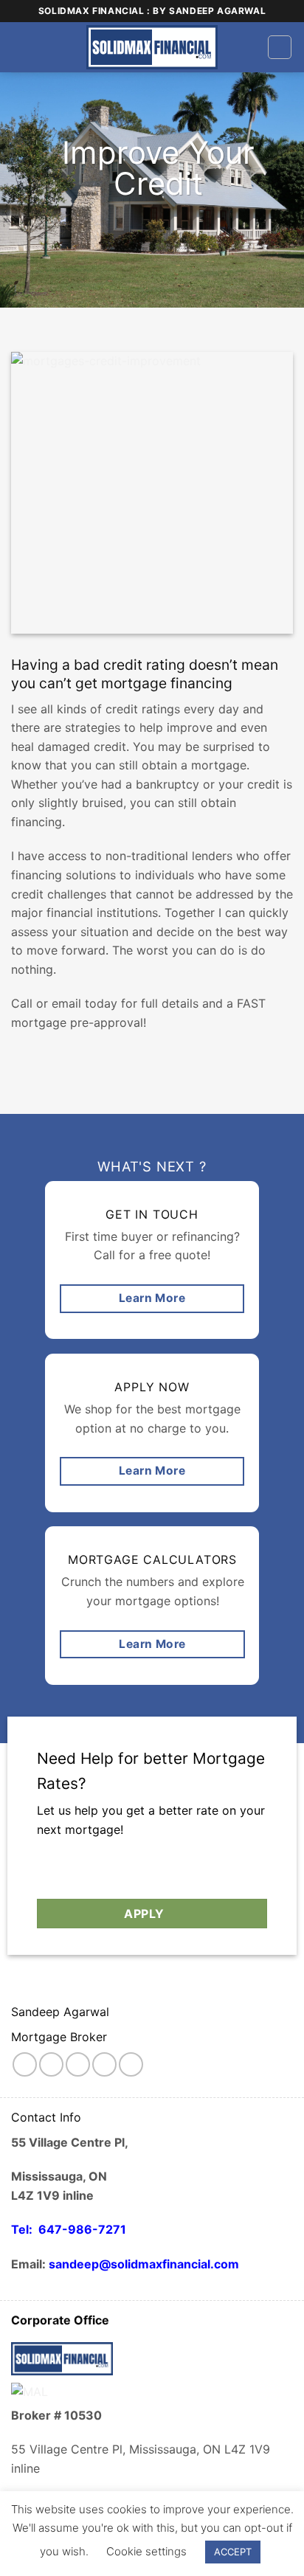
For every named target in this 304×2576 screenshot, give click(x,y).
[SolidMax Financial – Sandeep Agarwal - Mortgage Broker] (152, 47)
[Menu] (280, 47)
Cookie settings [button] (146, 2551)
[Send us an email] (78, 2064)
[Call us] (104, 2064)
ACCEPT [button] (233, 2552)
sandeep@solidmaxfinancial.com (144, 2264)
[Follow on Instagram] (51, 2064)
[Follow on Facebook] (25, 2064)
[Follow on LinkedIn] (131, 2064)
